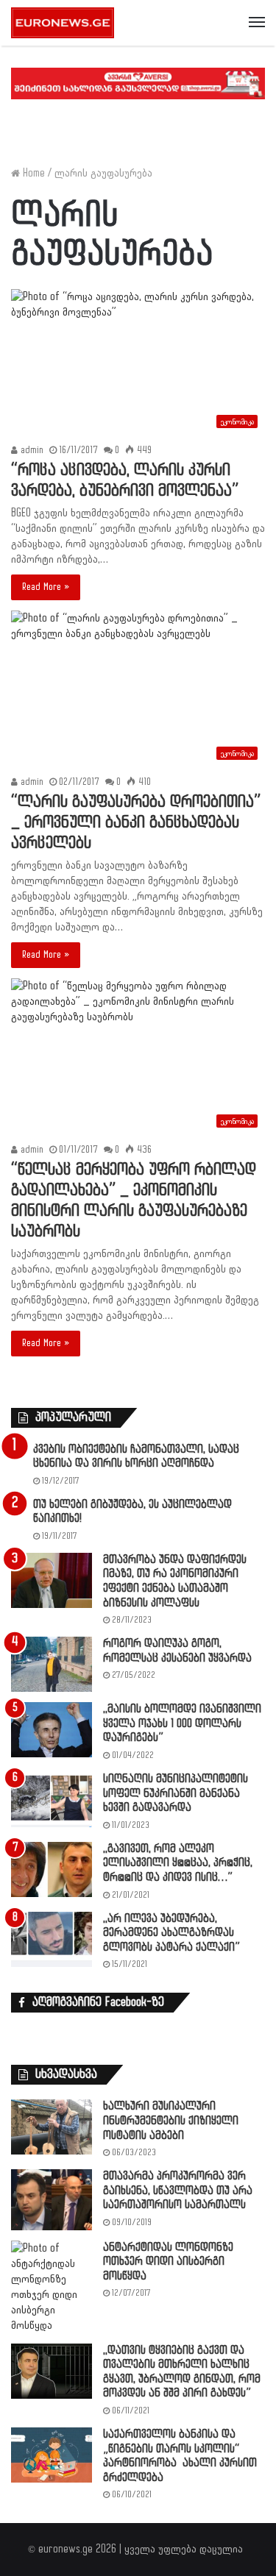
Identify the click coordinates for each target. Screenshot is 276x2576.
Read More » (46, 587)
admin (31, 450)
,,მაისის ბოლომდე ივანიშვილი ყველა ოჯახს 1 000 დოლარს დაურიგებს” (182, 1723)
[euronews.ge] (63, 23)
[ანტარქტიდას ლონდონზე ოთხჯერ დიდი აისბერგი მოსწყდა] (52, 2287)
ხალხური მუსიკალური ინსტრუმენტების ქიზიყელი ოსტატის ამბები (171, 2121)
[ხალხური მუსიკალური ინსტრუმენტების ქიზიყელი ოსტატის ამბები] (52, 2127)
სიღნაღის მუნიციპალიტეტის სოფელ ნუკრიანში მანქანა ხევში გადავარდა (176, 1793)
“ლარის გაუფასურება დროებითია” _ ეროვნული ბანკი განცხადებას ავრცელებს (136, 823)
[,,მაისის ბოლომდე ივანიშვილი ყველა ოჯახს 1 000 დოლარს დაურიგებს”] (52, 1730)
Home (32, 173)
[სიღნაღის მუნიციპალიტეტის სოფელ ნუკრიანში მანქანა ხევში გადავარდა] (52, 1800)
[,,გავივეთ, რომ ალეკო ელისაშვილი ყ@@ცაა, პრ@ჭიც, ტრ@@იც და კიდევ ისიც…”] (52, 1869)
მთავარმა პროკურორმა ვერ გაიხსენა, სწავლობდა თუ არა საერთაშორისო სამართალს (178, 2191)
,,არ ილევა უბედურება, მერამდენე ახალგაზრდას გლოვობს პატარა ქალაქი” (171, 1933)
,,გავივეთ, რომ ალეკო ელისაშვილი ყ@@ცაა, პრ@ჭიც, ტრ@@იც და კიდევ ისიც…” (178, 1863)
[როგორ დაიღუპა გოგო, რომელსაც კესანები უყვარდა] (52, 1664)
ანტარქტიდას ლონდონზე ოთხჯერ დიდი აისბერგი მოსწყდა (168, 2262)
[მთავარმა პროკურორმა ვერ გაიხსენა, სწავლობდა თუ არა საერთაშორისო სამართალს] (52, 2200)
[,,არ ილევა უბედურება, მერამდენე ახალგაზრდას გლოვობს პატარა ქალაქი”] (52, 1939)
